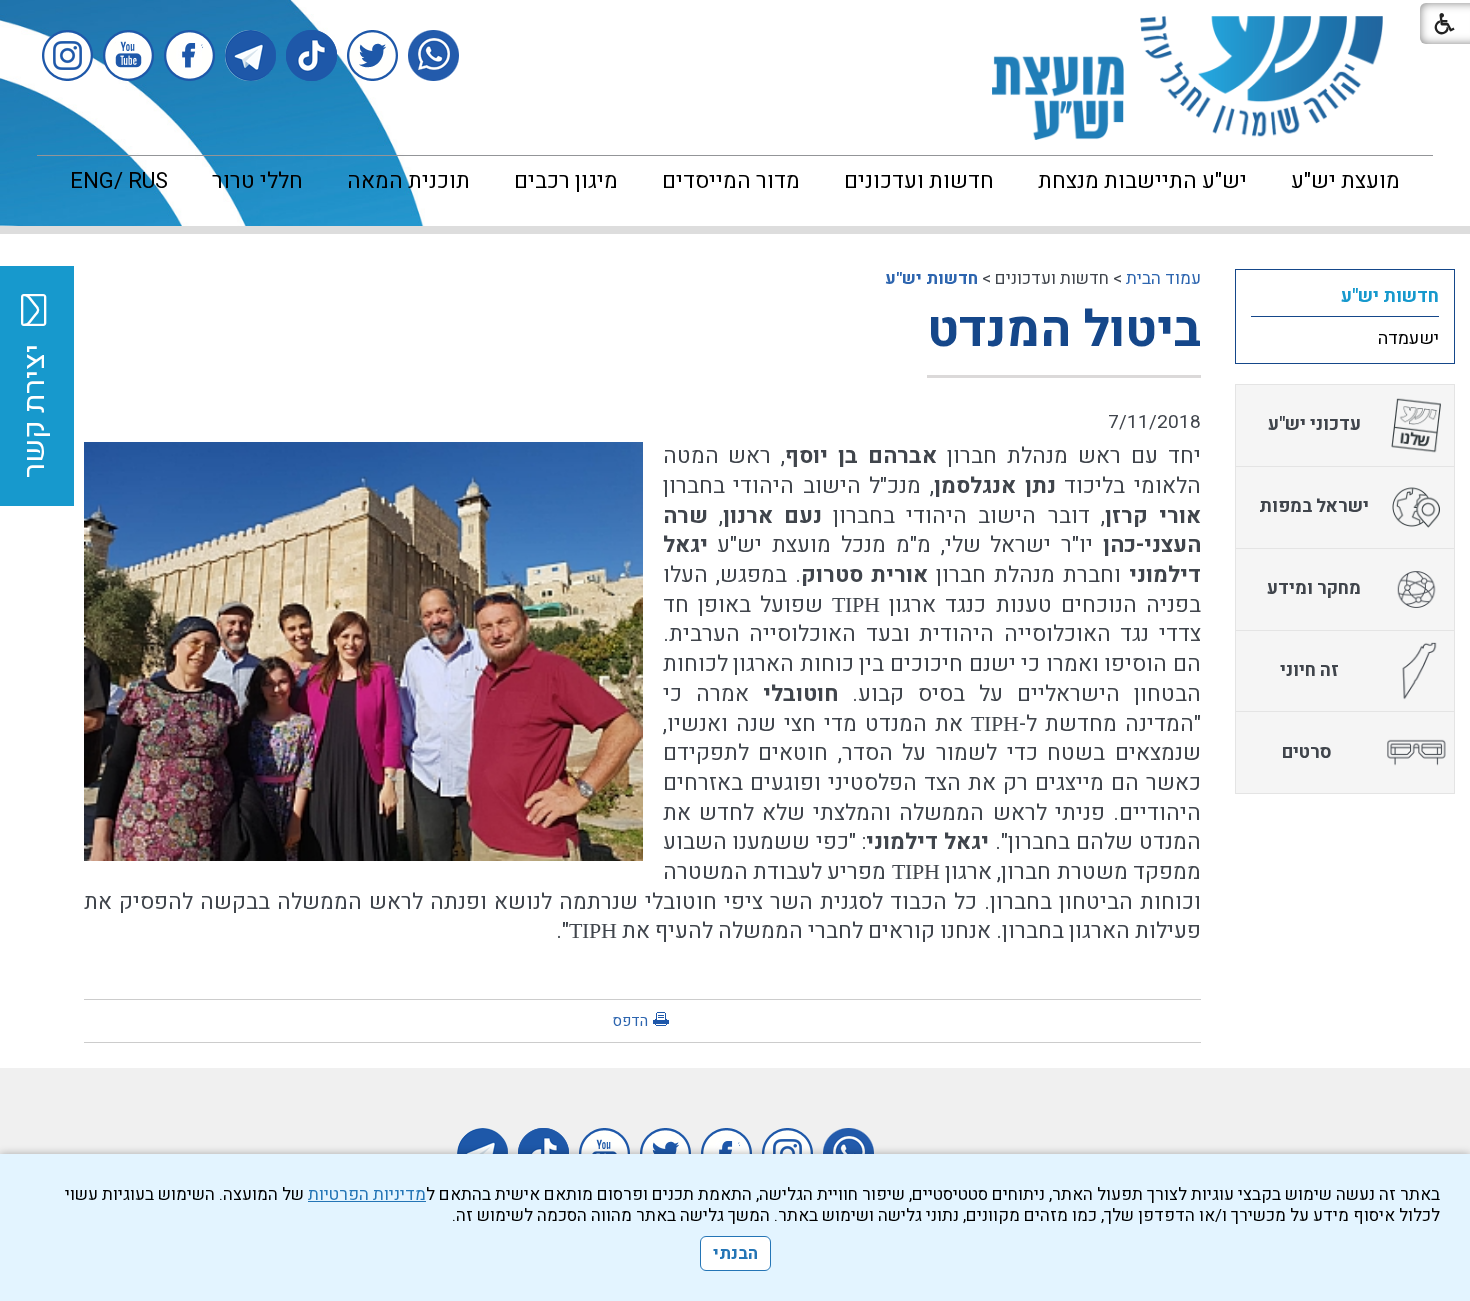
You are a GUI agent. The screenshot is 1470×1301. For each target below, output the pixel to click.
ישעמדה (1408, 338)
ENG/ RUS (119, 181)
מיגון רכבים (566, 181)
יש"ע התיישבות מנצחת (1142, 181)
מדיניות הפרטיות (367, 1194)
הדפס (630, 1021)
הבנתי (735, 1253)
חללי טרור (257, 181)
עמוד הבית (1163, 278)
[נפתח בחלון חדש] (433, 55)
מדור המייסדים (731, 181)
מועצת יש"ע (1345, 181)
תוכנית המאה (408, 181)
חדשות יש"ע (931, 278)
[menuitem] (1345, 181)
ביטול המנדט (1064, 330)
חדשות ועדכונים (919, 181)
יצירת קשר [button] (35, 411)
